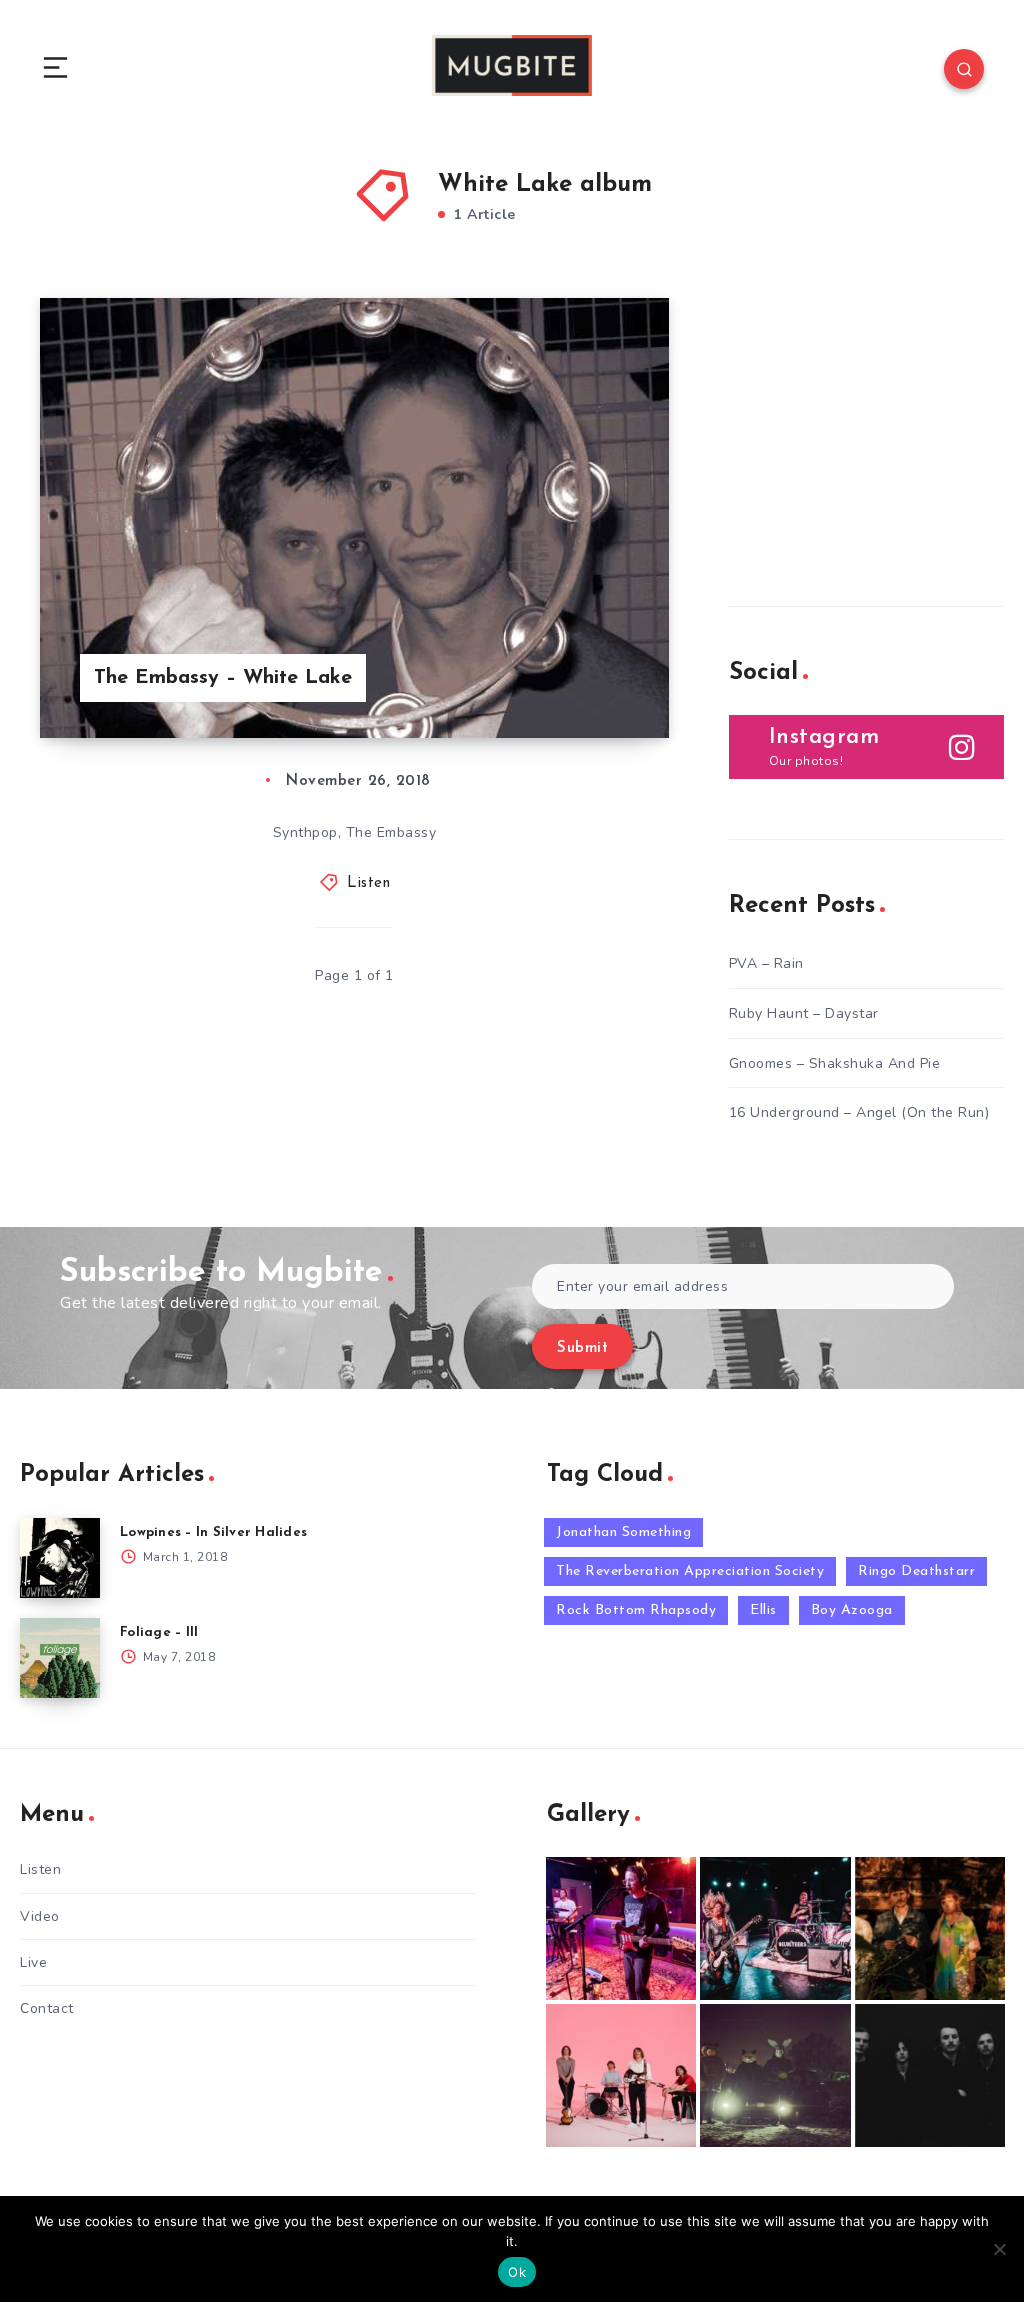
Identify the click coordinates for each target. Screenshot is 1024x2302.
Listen (368, 883)
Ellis (763, 1610)
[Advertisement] (876, 423)
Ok (517, 2272)
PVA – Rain (766, 963)
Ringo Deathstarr (916, 1571)
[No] (999, 2249)
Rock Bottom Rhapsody (636, 1610)
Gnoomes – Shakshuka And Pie (835, 1063)
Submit (582, 1348)
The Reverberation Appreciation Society (690, 1571)
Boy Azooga (852, 1610)
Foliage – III (159, 1632)
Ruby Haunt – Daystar (804, 1013)
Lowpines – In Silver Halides (213, 1532)
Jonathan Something (623, 1532)
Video (40, 1916)
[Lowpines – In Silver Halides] (60, 1558)
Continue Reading (599, 681)
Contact (47, 2008)
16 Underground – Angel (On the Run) (859, 1112)
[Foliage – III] (60, 1658)
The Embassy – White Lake (223, 678)
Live (33, 1962)
